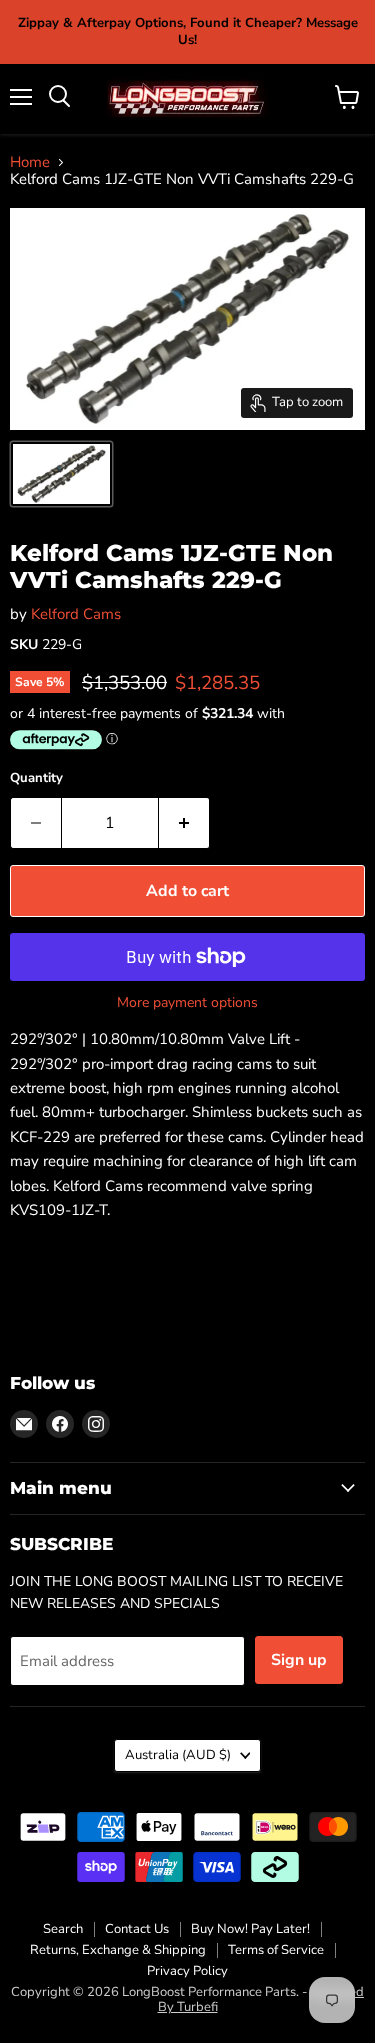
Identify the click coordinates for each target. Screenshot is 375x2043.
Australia (178, 1755)
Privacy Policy (187, 1971)
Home (30, 162)
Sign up (299, 1660)
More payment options (187, 1003)
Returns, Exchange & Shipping (118, 1950)
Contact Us (137, 1929)
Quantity (36, 778)
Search (63, 1929)
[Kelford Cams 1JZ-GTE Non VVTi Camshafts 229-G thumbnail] (61, 474)
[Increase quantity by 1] (184, 823)
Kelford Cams (76, 614)
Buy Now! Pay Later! (250, 1929)
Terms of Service (276, 1950)
